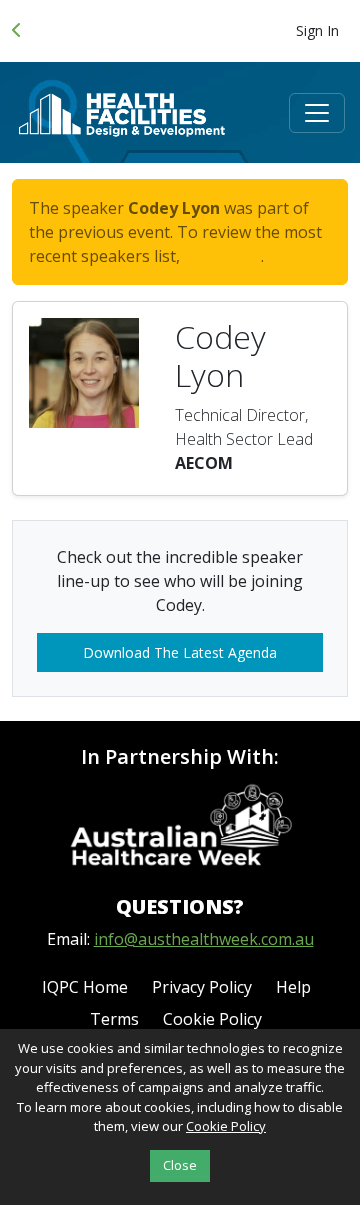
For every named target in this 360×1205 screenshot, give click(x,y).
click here (222, 256)
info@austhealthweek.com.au (204, 939)
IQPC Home (85, 987)
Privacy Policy (202, 987)
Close (180, 1165)
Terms (114, 1019)
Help (293, 987)
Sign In (317, 30)
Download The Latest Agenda (180, 652)
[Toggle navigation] (317, 113)
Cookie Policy (212, 1019)
